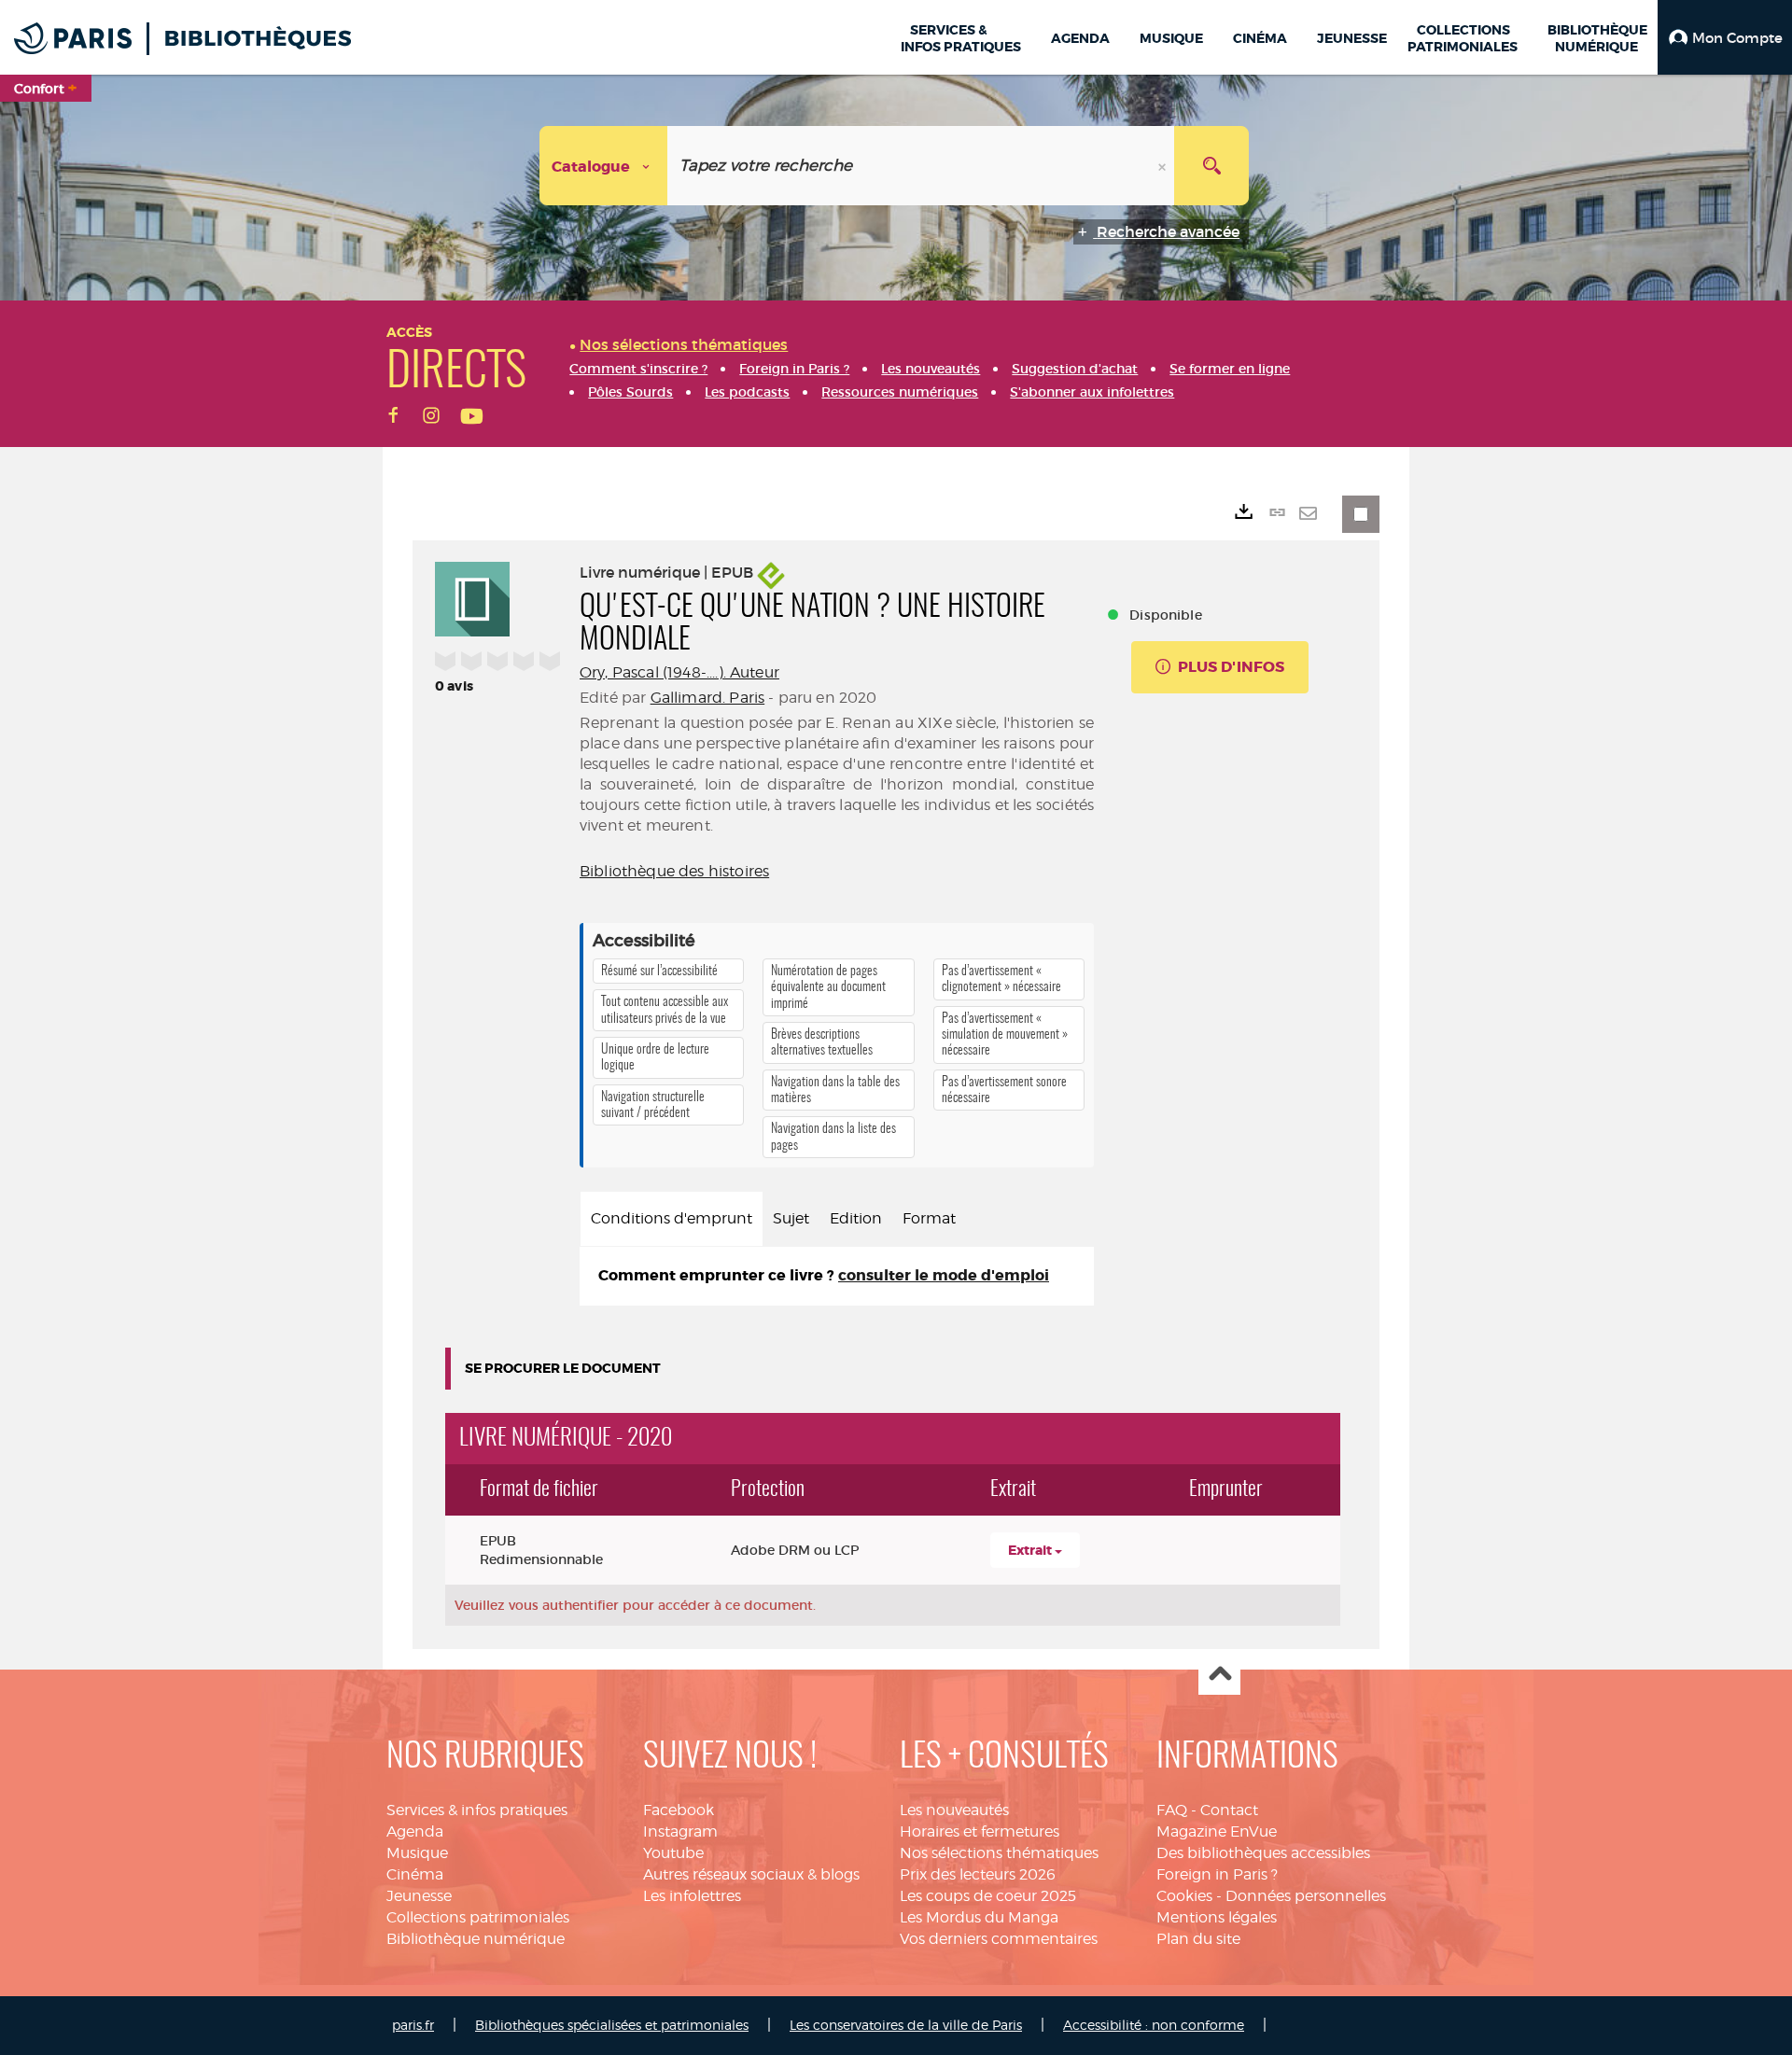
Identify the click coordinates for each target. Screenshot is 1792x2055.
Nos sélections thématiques (999, 1853)
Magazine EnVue (1217, 1831)
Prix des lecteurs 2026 (978, 1874)
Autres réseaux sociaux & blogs (751, 1874)
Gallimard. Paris (708, 698)
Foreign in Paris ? (1217, 1874)
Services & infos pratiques (477, 1810)
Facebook (679, 1810)
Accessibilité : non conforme (1154, 2025)
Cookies (1184, 1896)
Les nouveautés (954, 1810)
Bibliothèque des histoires (674, 871)
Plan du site (1198, 1939)
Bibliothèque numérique (476, 1939)
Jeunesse (419, 1896)
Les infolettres (692, 1896)
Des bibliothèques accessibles (1263, 1853)
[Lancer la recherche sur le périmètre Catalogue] (1211, 166)
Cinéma (415, 1874)
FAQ (1172, 1810)
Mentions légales (1217, 1917)
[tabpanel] (837, 1276)
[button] (1725, 37)
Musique (417, 1853)
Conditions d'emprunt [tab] (672, 1218)
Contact (1229, 1810)
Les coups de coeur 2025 (988, 1896)
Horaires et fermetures (980, 1831)
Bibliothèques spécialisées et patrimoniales (612, 2025)
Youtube (673, 1853)
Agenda (415, 1831)
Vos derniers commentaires (999, 1939)
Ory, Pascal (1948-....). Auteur (679, 672)
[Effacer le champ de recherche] (1164, 166)
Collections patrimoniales (478, 1917)
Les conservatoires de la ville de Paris (906, 2025)
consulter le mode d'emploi (944, 1275)
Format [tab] (929, 1218)
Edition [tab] (856, 1218)
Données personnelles (1306, 1896)
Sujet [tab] (791, 1218)
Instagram (680, 1831)
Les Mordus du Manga (979, 1917)
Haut (1219, 1675)
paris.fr (413, 2025)
